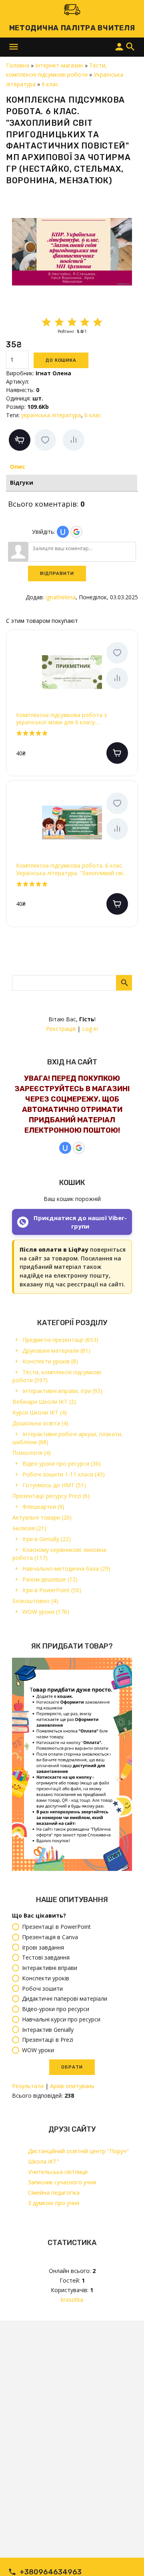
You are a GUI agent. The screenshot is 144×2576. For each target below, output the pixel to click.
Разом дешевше (50, 1579)
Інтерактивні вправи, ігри (62, 1391)
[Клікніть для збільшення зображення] (72, 252)
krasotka (72, 2300)
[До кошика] (117, 753)
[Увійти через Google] (79, 1148)
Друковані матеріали (56, 1350)
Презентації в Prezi (48, 2040)
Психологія (32, 1453)
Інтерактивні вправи (50, 1968)
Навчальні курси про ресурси (61, 2019)
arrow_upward (126, 2558)
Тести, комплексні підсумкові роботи (57, 1376)
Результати (28, 2086)
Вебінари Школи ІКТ (44, 1402)
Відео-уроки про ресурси (56, 2009)
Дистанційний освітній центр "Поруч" (78, 2151)
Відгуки (22, 483)
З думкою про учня (54, 2203)
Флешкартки (43, 1507)
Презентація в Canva (50, 1937)
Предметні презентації (60, 1340)
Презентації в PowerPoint (56, 1927)
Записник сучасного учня (62, 2182)
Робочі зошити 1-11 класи (64, 1474)
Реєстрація (61, 1029)
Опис (18, 467)
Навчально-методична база (66, 1568)
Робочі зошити (42, 1988)
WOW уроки (46, 1612)
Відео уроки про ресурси (62, 1463)
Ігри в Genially (47, 1539)
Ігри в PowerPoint (52, 1590)
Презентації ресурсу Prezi (51, 1496)
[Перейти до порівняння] (74, 440)
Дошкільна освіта (40, 1423)
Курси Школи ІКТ (40, 1412)
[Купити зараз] (20, 440)
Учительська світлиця (58, 2172)
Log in (90, 1029)
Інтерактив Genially (48, 2030)
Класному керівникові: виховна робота (59, 1554)
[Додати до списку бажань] (45, 440)
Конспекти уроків (50, 1361)
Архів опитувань (72, 2086)
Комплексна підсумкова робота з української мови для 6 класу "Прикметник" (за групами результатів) (69, 719)
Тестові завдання (46, 1958)
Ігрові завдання (43, 1947)
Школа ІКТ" (44, 2161)
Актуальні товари (42, 1517)
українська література (51, 415)
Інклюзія (29, 1528)
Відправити (57, 574)
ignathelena (61, 597)
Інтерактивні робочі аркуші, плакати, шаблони (68, 1438)
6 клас (93, 415)
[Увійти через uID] (65, 1148)
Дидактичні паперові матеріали (65, 1999)
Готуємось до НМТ (54, 1485)
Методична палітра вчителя (72, 28)
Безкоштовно (35, 1601)
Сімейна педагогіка (54, 2193)
